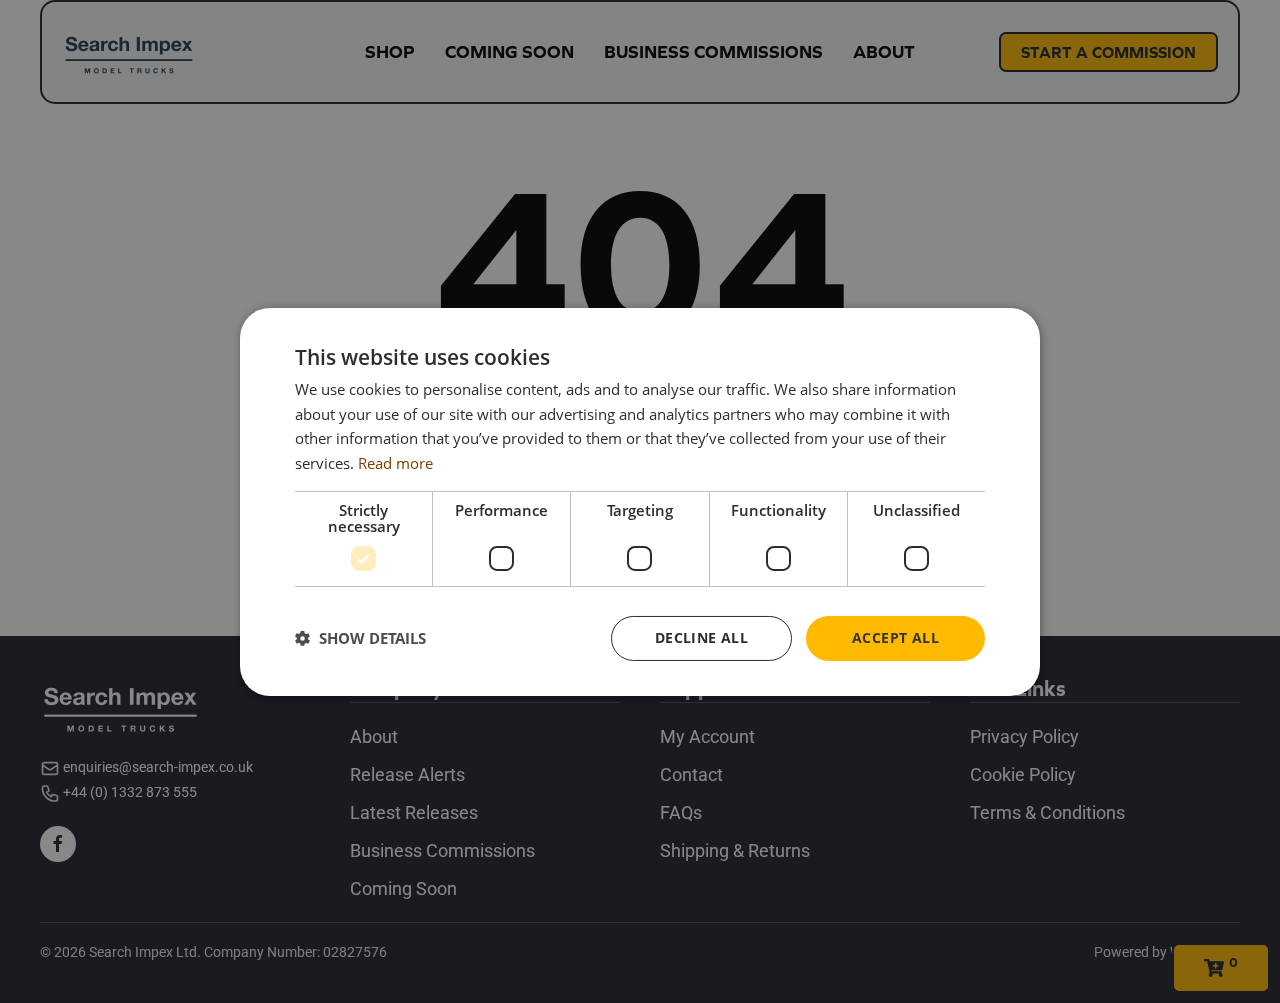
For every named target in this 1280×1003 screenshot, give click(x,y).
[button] (360, 638)
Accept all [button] (895, 637)
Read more (395, 463)
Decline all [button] (701, 637)
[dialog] (640, 501)
